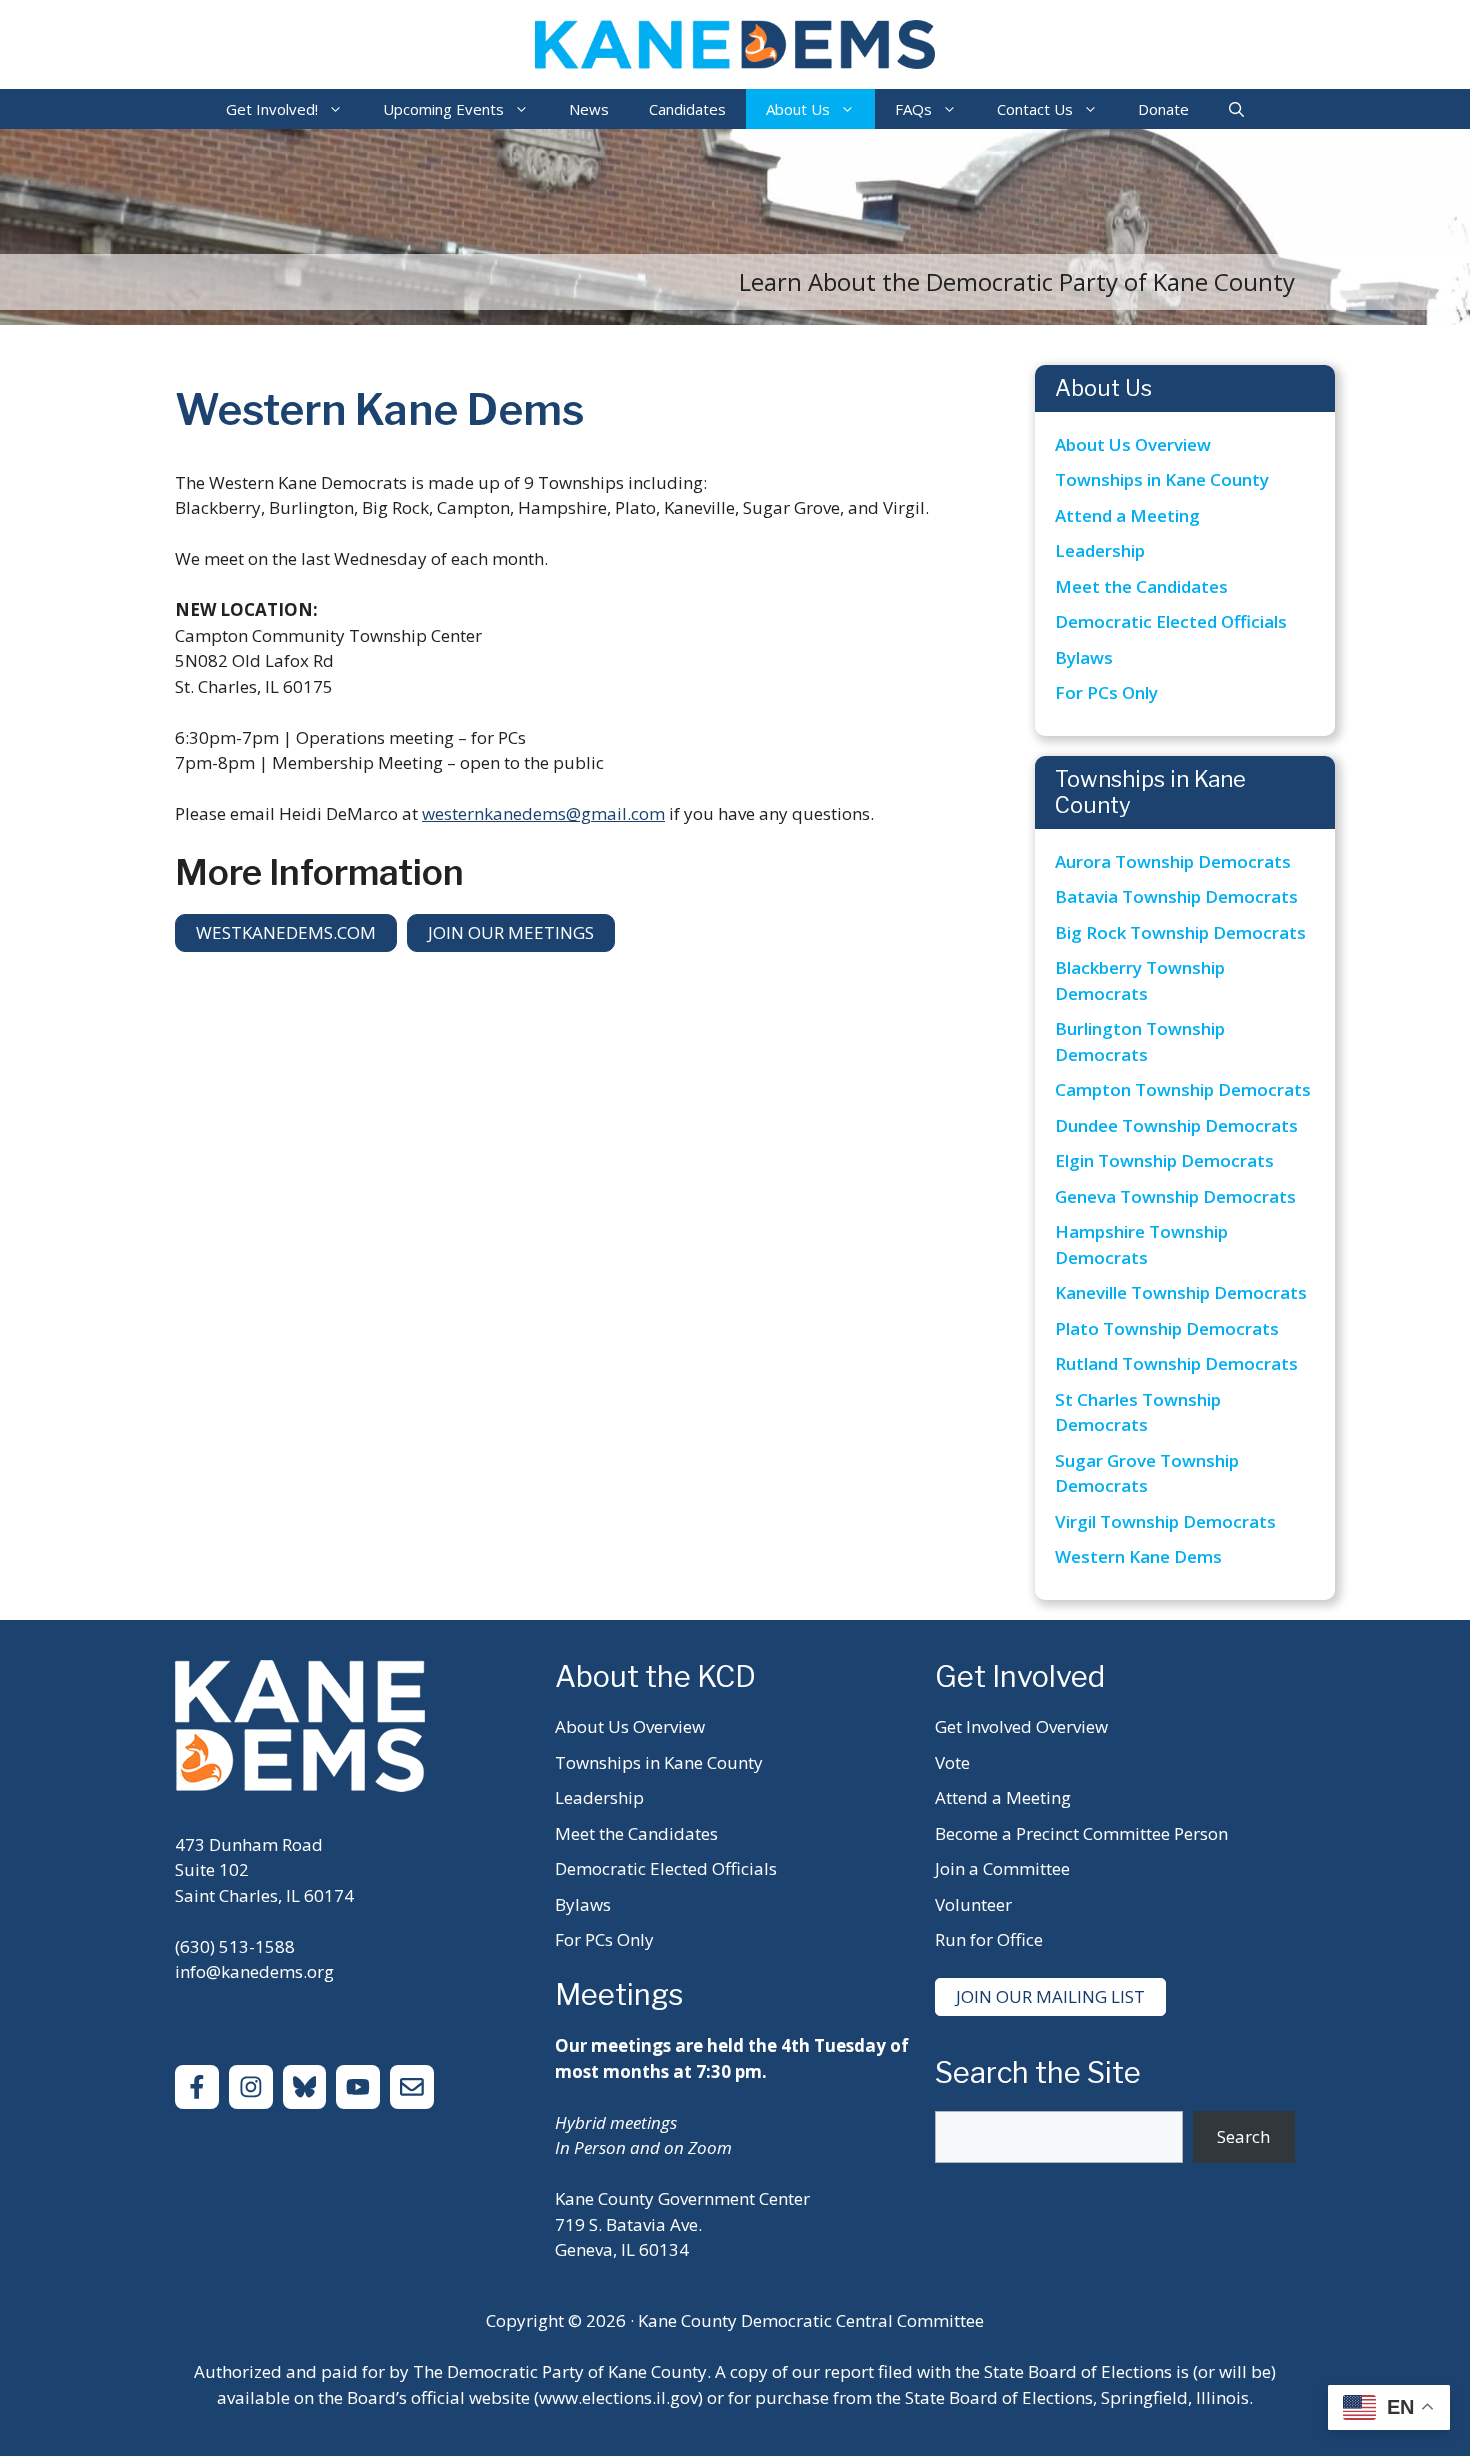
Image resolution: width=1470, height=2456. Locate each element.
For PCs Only (1106, 692)
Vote (952, 1762)
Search (1243, 2136)
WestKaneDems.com (286, 932)
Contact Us (1035, 109)
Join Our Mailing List (1050, 1996)
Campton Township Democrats (1183, 1089)
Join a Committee (1002, 1868)
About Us (798, 109)
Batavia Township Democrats (1176, 896)
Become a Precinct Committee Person (1081, 1833)
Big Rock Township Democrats (1180, 932)
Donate (1163, 109)
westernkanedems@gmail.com (543, 813)
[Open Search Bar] (1236, 109)
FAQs (913, 109)
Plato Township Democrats (1167, 1328)
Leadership (1100, 550)
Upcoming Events (443, 109)
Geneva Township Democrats (1175, 1196)
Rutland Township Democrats (1176, 1363)
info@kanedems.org (254, 1971)
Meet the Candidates (1141, 586)
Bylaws (1084, 657)
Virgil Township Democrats (1165, 1521)
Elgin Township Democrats (1164, 1160)
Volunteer (973, 1904)
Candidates (687, 109)
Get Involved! (272, 109)
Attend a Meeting (1127, 515)
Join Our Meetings (511, 932)
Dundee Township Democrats (1176, 1125)
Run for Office (989, 1939)
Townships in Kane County (1162, 479)
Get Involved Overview (1021, 1726)
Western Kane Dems (1138, 1556)
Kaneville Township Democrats (1181, 1292)
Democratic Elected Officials (1171, 621)
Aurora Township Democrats (1173, 861)
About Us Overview (1133, 444)
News (589, 109)
